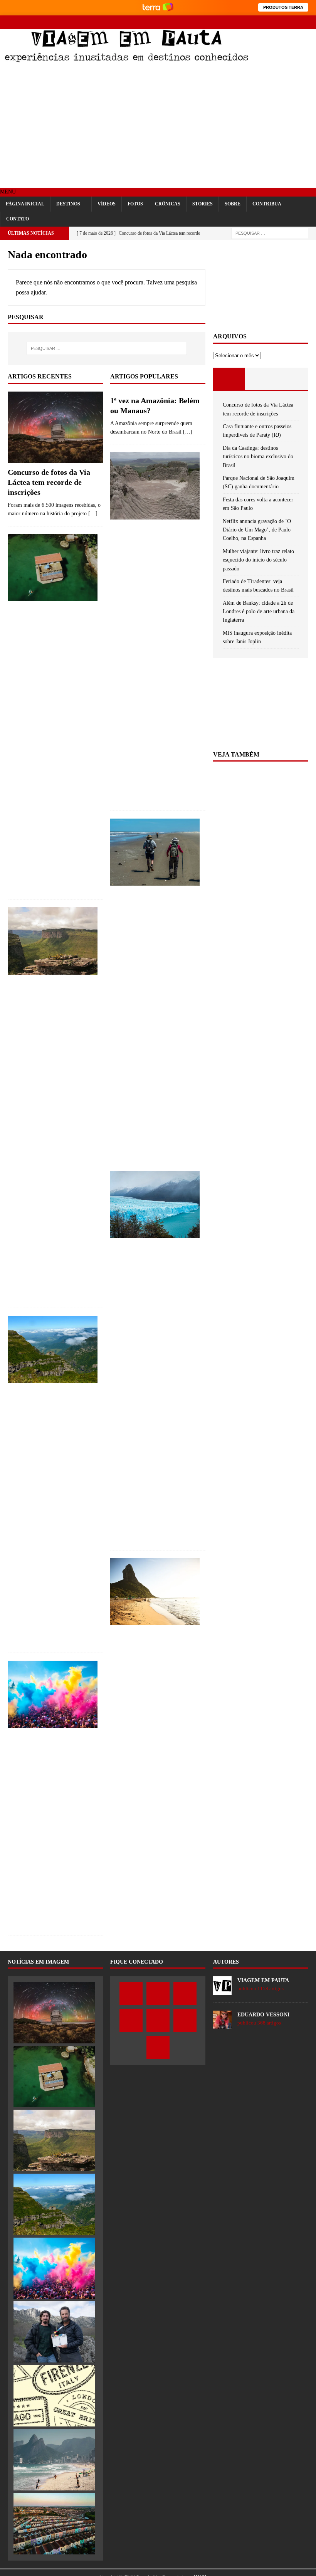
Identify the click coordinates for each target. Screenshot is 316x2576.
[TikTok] (296, 22)
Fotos (135, 204)
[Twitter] (242, 22)
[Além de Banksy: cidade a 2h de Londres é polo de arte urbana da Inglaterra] (54, 2524)
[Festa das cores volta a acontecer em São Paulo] (53, 1694)
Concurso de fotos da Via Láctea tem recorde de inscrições (49, 482)
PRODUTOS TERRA (283, 7)
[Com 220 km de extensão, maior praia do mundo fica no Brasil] (155, 852)
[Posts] (229, 379)
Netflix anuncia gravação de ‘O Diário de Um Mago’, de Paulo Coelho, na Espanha (257, 530)
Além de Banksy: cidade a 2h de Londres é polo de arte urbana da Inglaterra (259, 612)
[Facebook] (228, 22)
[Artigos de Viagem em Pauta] (222, 1990)
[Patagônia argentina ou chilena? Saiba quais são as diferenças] (155, 1205)
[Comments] (292, 379)
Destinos (68, 204)
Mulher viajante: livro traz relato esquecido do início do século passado (258, 560)
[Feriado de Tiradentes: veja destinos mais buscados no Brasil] (54, 2460)
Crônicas (168, 204)
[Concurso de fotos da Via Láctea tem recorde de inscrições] (55, 427)
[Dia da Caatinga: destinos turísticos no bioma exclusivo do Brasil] (53, 941)
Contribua (267, 204)
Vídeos (107, 204)
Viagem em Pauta (263, 1980)
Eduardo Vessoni (263, 2015)
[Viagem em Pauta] (126, 60)
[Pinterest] (282, 22)
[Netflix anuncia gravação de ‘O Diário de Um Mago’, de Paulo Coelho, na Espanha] (54, 2332)
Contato (18, 219)
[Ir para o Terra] (158, 8)
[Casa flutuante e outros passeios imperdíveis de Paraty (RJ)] (53, 568)
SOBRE (233, 204)
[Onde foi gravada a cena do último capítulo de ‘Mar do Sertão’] (155, 486)
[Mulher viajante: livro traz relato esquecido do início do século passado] (54, 2396)
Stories (203, 204)
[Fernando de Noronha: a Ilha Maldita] (155, 1592)
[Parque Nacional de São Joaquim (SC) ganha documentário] (53, 1349)
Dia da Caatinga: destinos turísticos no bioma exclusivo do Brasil (258, 457)
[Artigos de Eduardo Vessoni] (222, 2025)
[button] (8, 192)
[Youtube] (269, 22)
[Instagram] (255, 22)
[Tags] (261, 379)
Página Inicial (25, 204)
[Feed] (309, 22)
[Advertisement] (158, 126)
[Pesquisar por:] (270, 233)
